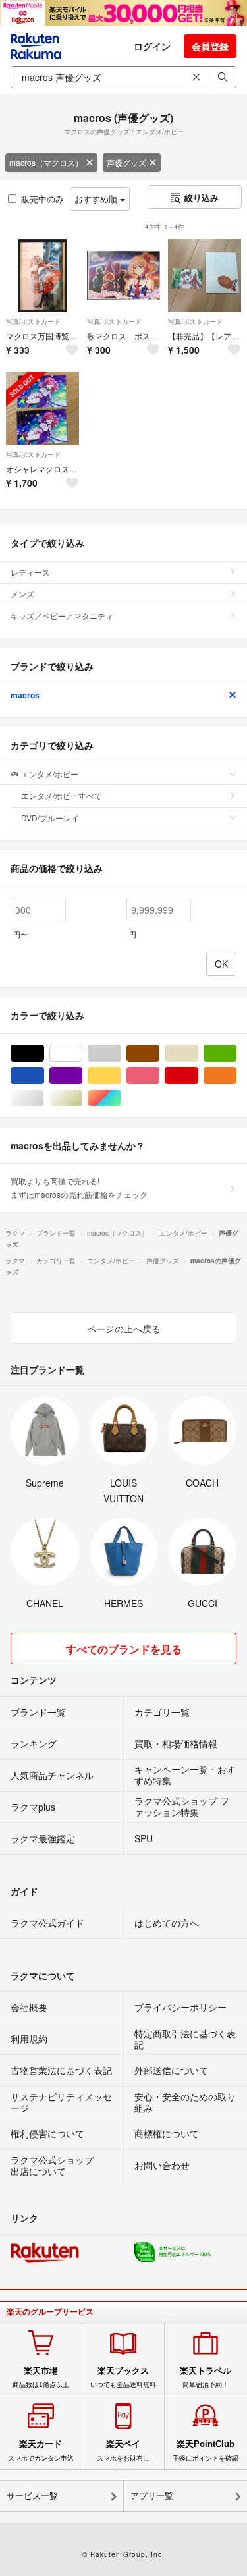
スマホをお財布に (123, 2450)
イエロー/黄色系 (121, 1076)
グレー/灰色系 (121, 1054)
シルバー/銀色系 (44, 1098)
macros (25, 695)
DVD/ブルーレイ (50, 818)
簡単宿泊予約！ (206, 2377)
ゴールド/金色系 (82, 1098)
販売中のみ (42, 199)
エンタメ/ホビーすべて (62, 795)
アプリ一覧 (152, 2496)
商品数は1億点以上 (41, 2377)
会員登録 (210, 46)
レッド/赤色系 (198, 1076)
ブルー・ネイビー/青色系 (44, 1076)
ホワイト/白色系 (82, 1054)
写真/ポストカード (33, 321)
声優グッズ (126, 162)
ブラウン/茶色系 (159, 1054)
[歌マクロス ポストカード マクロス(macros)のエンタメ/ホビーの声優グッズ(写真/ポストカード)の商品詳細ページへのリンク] (123, 276)
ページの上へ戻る (124, 1329)
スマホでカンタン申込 (41, 2450)
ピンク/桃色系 (159, 1076)
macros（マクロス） (46, 162)
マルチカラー (121, 1098)
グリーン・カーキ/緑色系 (236, 1054)
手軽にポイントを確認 (206, 2450)
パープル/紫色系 (82, 1076)
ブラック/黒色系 (44, 1054)
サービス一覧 (32, 2496)
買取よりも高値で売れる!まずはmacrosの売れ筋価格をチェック (79, 1187)
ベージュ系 (198, 1054)
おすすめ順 (97, 199)
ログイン (152, 46)
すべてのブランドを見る (124, 1649)
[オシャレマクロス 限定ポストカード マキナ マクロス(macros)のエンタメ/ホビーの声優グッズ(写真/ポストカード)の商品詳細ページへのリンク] (42, 409)
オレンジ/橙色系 (236, 1076)
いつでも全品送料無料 (123, 2377)
